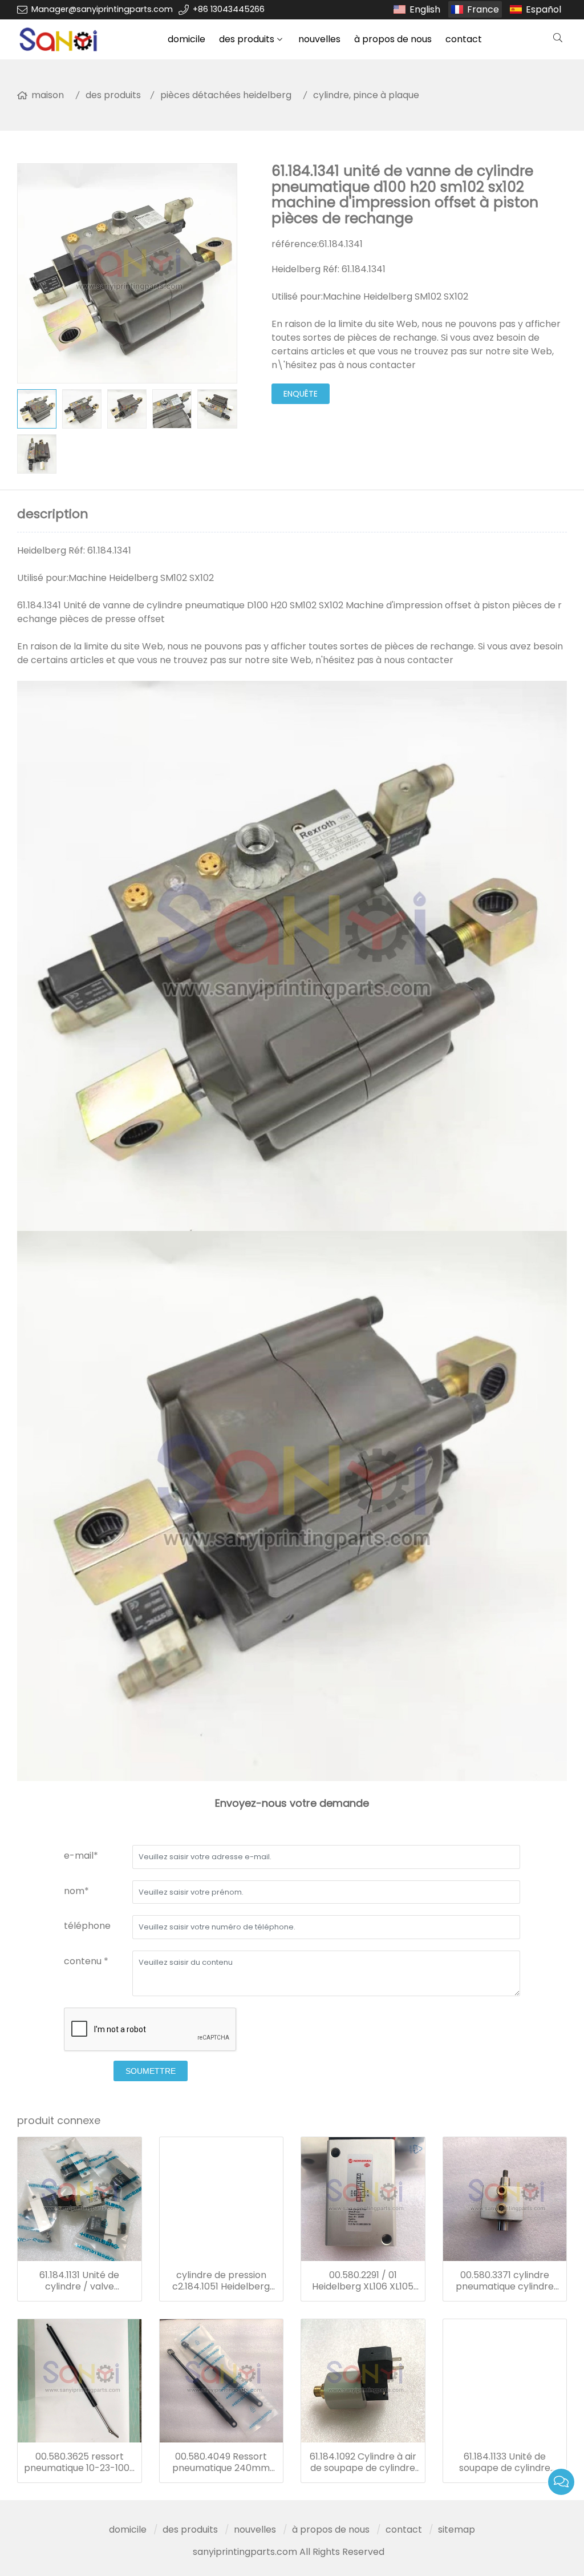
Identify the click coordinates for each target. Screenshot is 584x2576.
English (425, 9)
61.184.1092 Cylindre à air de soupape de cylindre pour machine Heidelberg (363, 2462)
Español (544, 9)
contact (464, 39)
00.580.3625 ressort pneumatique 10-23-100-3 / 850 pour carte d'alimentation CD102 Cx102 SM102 (79, 2462)
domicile (186, 39)
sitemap (457, 2529)
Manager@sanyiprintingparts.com (102, 9)
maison (48, 95)
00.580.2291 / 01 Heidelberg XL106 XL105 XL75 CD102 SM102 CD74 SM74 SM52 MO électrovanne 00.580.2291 (363, 2281)
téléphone (87, 1926)
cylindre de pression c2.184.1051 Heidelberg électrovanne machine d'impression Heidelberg (221, 2281)
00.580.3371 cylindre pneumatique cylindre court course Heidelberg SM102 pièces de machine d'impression (504, 2281)
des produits (247, 39)
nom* (76, 1891)
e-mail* (81, 1856)
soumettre (151, 2071)
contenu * (86, 1961)
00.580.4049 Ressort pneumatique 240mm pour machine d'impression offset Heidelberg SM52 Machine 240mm (221, 2462)
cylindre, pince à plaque (366, 95)
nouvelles (319, 39)
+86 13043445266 (229, 9)
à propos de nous (393, 39)
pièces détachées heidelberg (226, 95)
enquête (301, 394)
